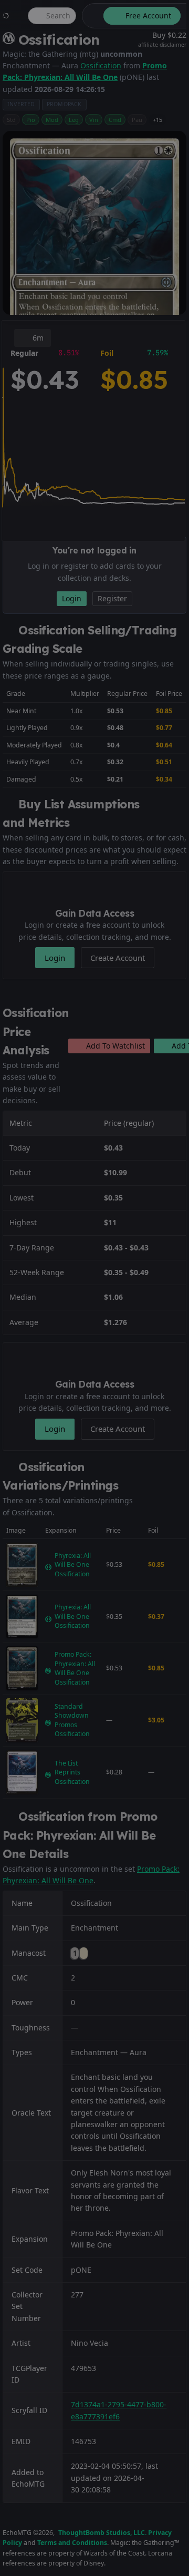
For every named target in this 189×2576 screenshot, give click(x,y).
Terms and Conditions (72, 2543)
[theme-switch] (91, 16)
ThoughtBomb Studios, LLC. (102, 2533)
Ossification (101, 65)
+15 (157, 120)
